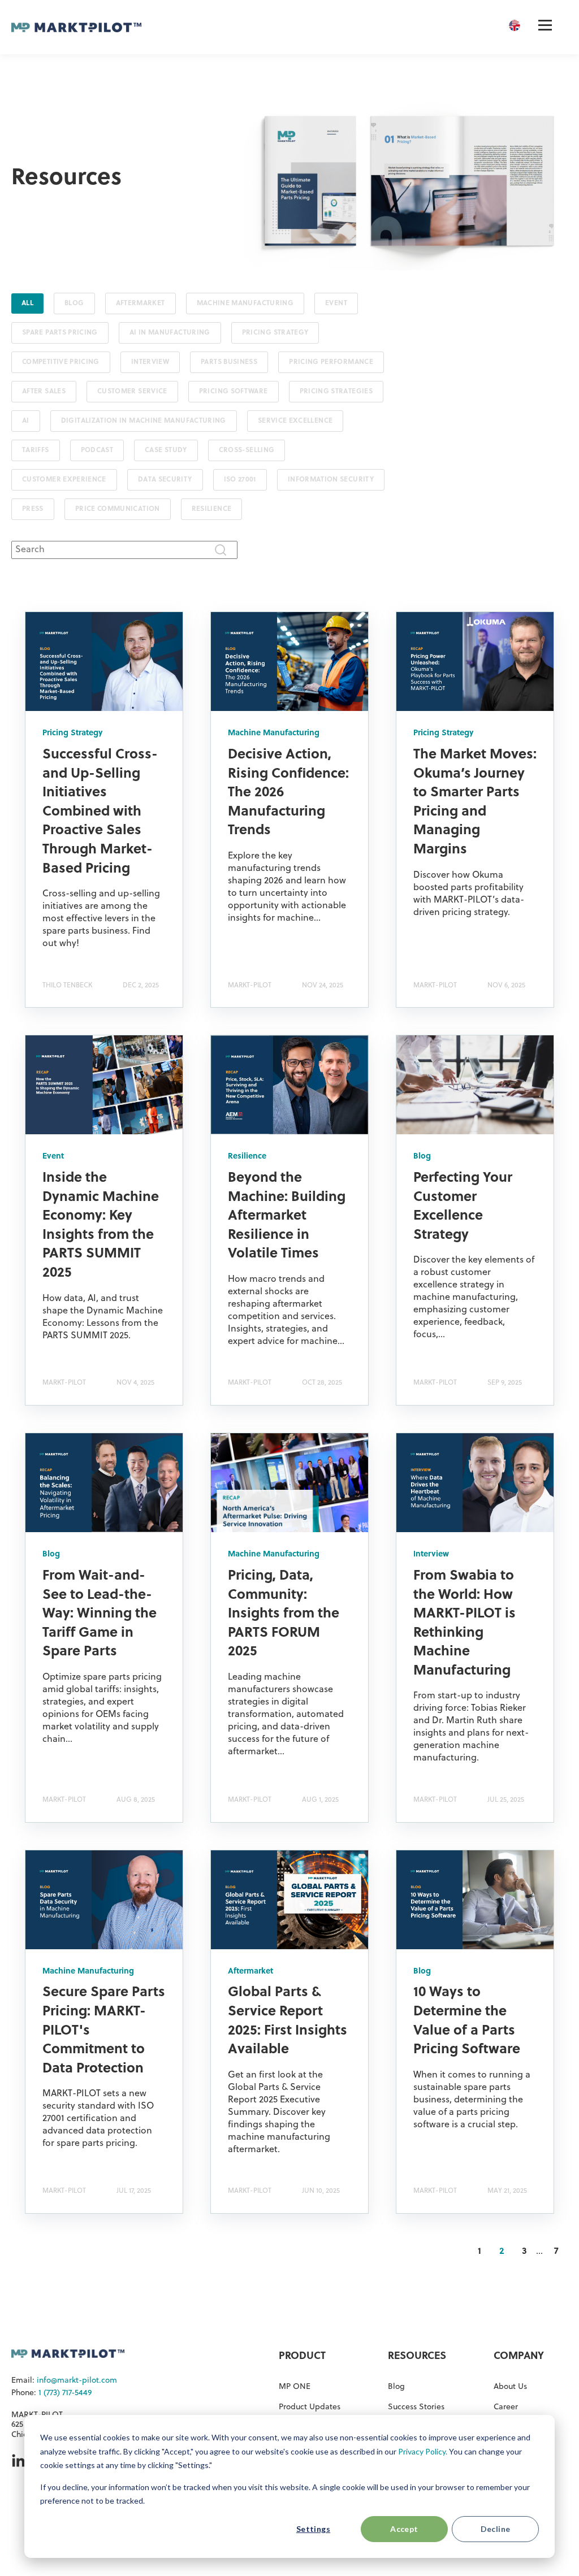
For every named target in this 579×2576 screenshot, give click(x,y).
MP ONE (295, 2387)
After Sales (44, 392)
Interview (150, 362)
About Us (510, 2387)
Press (33, 509)
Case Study (166, 450)
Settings (313, 2529)
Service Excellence (295, 421)
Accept (404, 2529)
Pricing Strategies (336, 392)
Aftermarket (141, 303)
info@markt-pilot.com (77, 2381)
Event (336, 303)
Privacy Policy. (423, 2451)
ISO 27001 (240, 480)
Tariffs (36, 450)
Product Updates (310, 2407)
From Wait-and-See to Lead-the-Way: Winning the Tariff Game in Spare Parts (100, 1614)
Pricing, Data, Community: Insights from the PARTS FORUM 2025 (284, 1614)
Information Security (331, 480)
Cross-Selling (247, 450)
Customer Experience (64, 480)
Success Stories (416, 2407)
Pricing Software (234, 392)
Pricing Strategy (275, 333)
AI (26, 421)
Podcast (97, 450)
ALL (27, 303)
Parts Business (229, 362)
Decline (496, 2529)
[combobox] (124, 550)
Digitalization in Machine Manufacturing (144, 421)
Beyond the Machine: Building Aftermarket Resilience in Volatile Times (287, 1216)
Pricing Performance (331, 362)
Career (506, 2407)
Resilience (212, 509)
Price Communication (118, 509)
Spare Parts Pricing (60, 333)
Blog (74, 303)
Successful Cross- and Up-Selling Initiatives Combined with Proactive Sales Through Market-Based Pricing (100, 812)
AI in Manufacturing (170, 333)
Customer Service (132, 392)
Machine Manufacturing (245, 303)
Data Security (165, 480)
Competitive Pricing (61, 362)
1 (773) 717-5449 (65, 2393)
